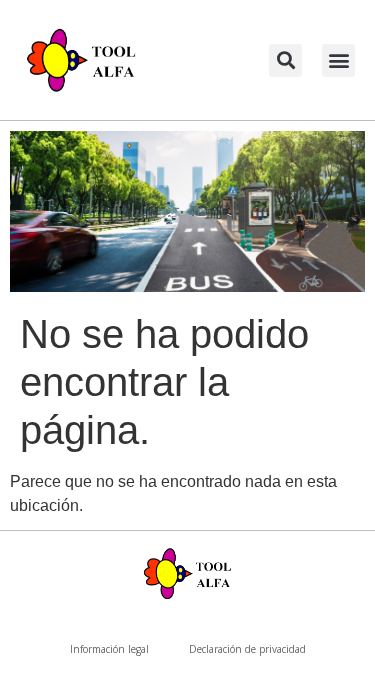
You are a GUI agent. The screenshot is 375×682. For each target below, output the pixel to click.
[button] (285, 60)
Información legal (109, 649)
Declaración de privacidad (247, 649)
